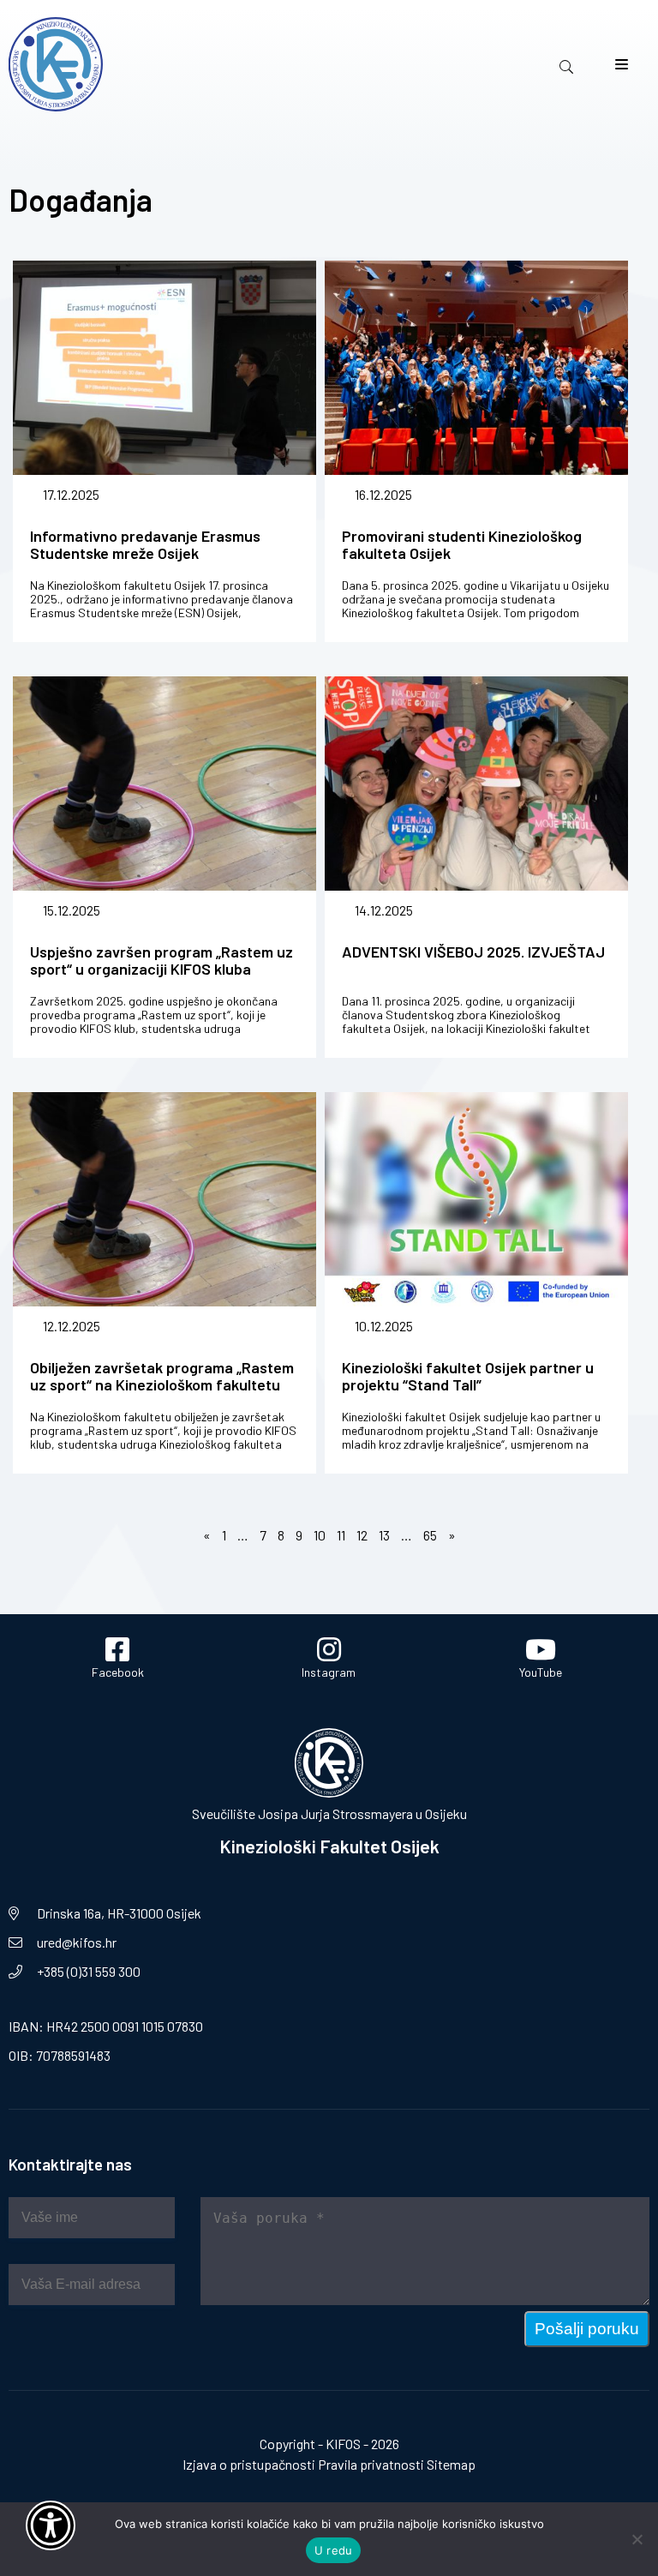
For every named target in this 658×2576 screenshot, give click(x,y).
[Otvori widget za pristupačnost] (51, 2525)
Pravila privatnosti (371, 2464)
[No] (637, 2539)
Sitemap (451, 2464)
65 (430, 1535)
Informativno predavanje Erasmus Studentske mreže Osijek (145, 544)
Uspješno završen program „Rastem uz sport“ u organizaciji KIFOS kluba (162, 960)
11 (341, 1535)
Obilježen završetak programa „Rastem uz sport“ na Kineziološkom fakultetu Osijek (162, 1384)
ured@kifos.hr (77, 1942)
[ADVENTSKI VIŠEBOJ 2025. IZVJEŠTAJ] (476, 802)
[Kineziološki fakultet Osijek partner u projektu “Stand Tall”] (476, 1218)
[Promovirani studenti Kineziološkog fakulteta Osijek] (476, 386)
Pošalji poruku (587, 2329)
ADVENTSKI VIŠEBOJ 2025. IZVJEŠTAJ (473, 952)
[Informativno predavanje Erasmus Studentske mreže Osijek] (164, 386)
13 (384, 1535)
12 (362, 1535)
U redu (334, 2550)
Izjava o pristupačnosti (249, 2464)
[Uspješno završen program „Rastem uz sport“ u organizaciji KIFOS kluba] (164, 802)
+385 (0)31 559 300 (89, 1971)
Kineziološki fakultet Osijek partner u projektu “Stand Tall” (468, 1376)
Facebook (118, 1672)
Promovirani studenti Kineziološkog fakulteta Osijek (462, 544)
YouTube (541, 1672)
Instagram (329, 1672)
